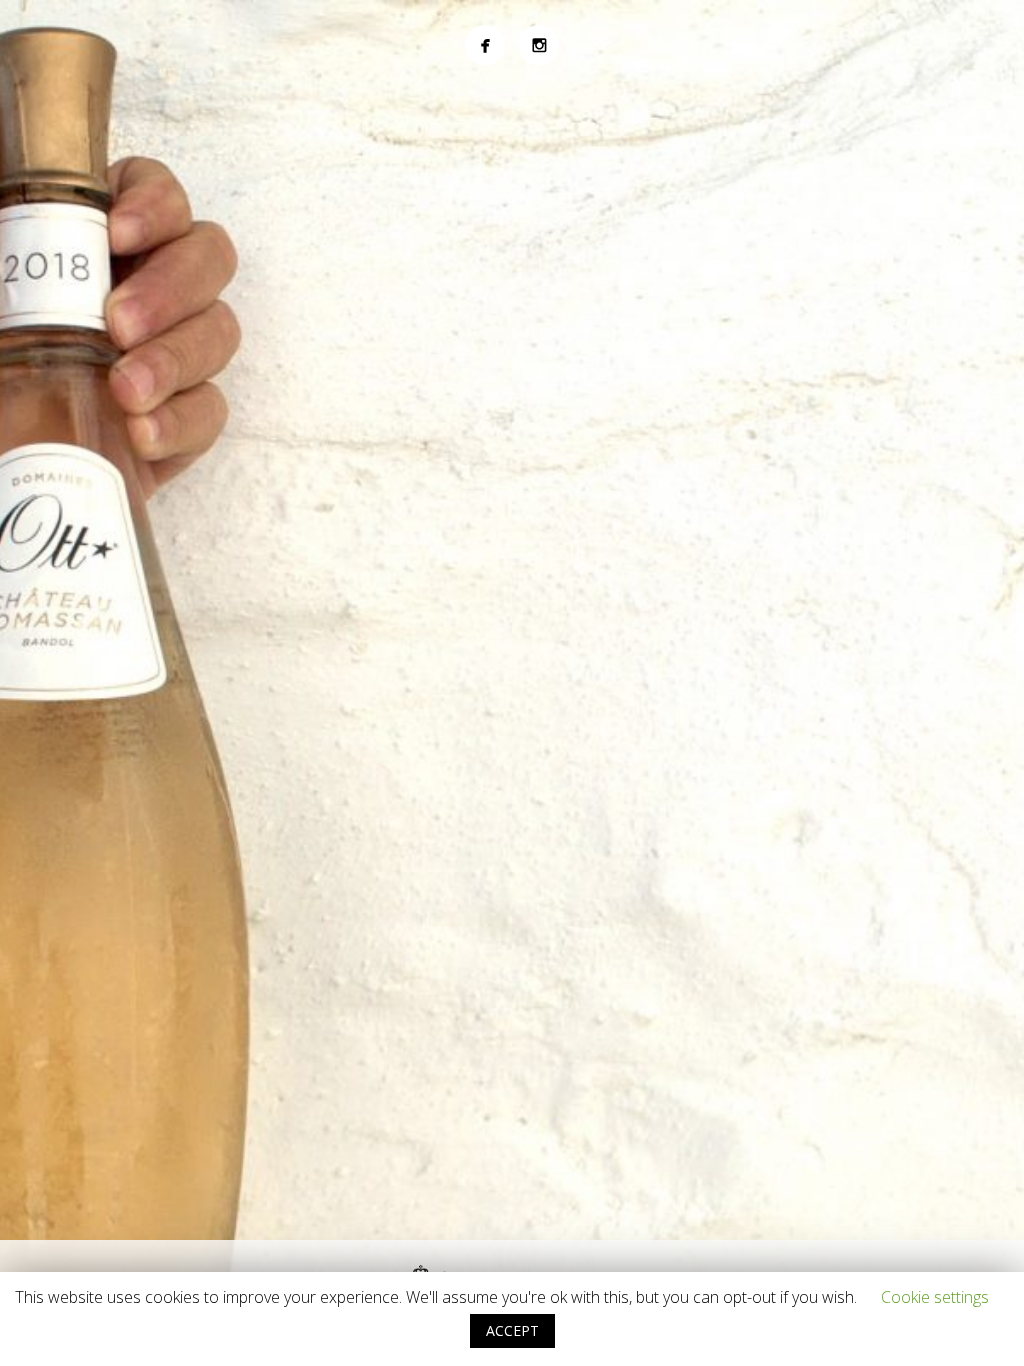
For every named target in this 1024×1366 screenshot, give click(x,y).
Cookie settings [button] (935, 1297)
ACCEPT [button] (512, 1330)
